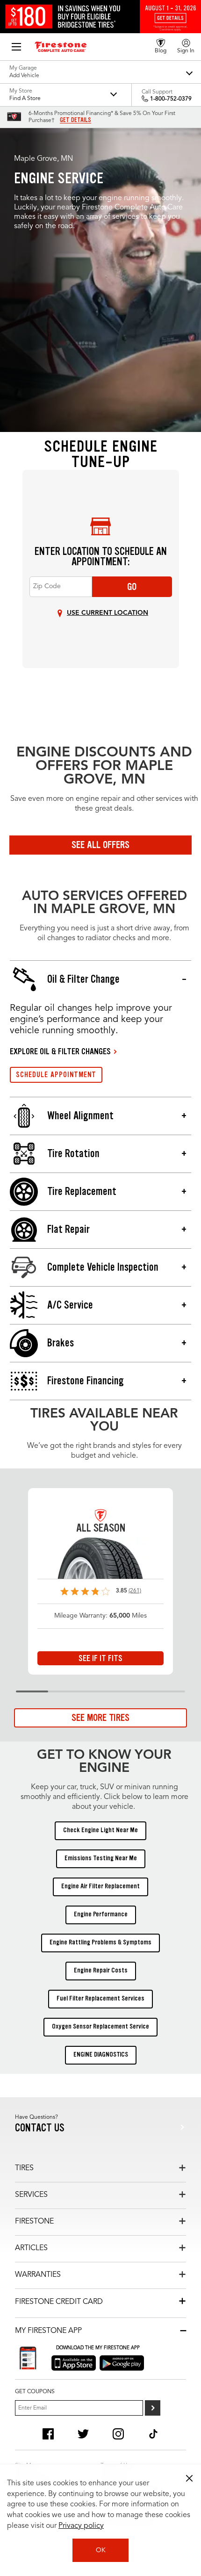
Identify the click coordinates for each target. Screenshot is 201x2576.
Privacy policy (81, 2526)
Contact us (40, 2128)
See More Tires (100, 1718)
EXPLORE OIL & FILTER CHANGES (60, 1051)
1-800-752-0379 (171, 99)
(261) (135, 1591)
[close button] (189, 2478)
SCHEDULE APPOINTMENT (56, 1075)
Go (132, 587)
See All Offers (100, 845)
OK (101, 2550)
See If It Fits (100, 1658)
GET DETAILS (75, 120)
